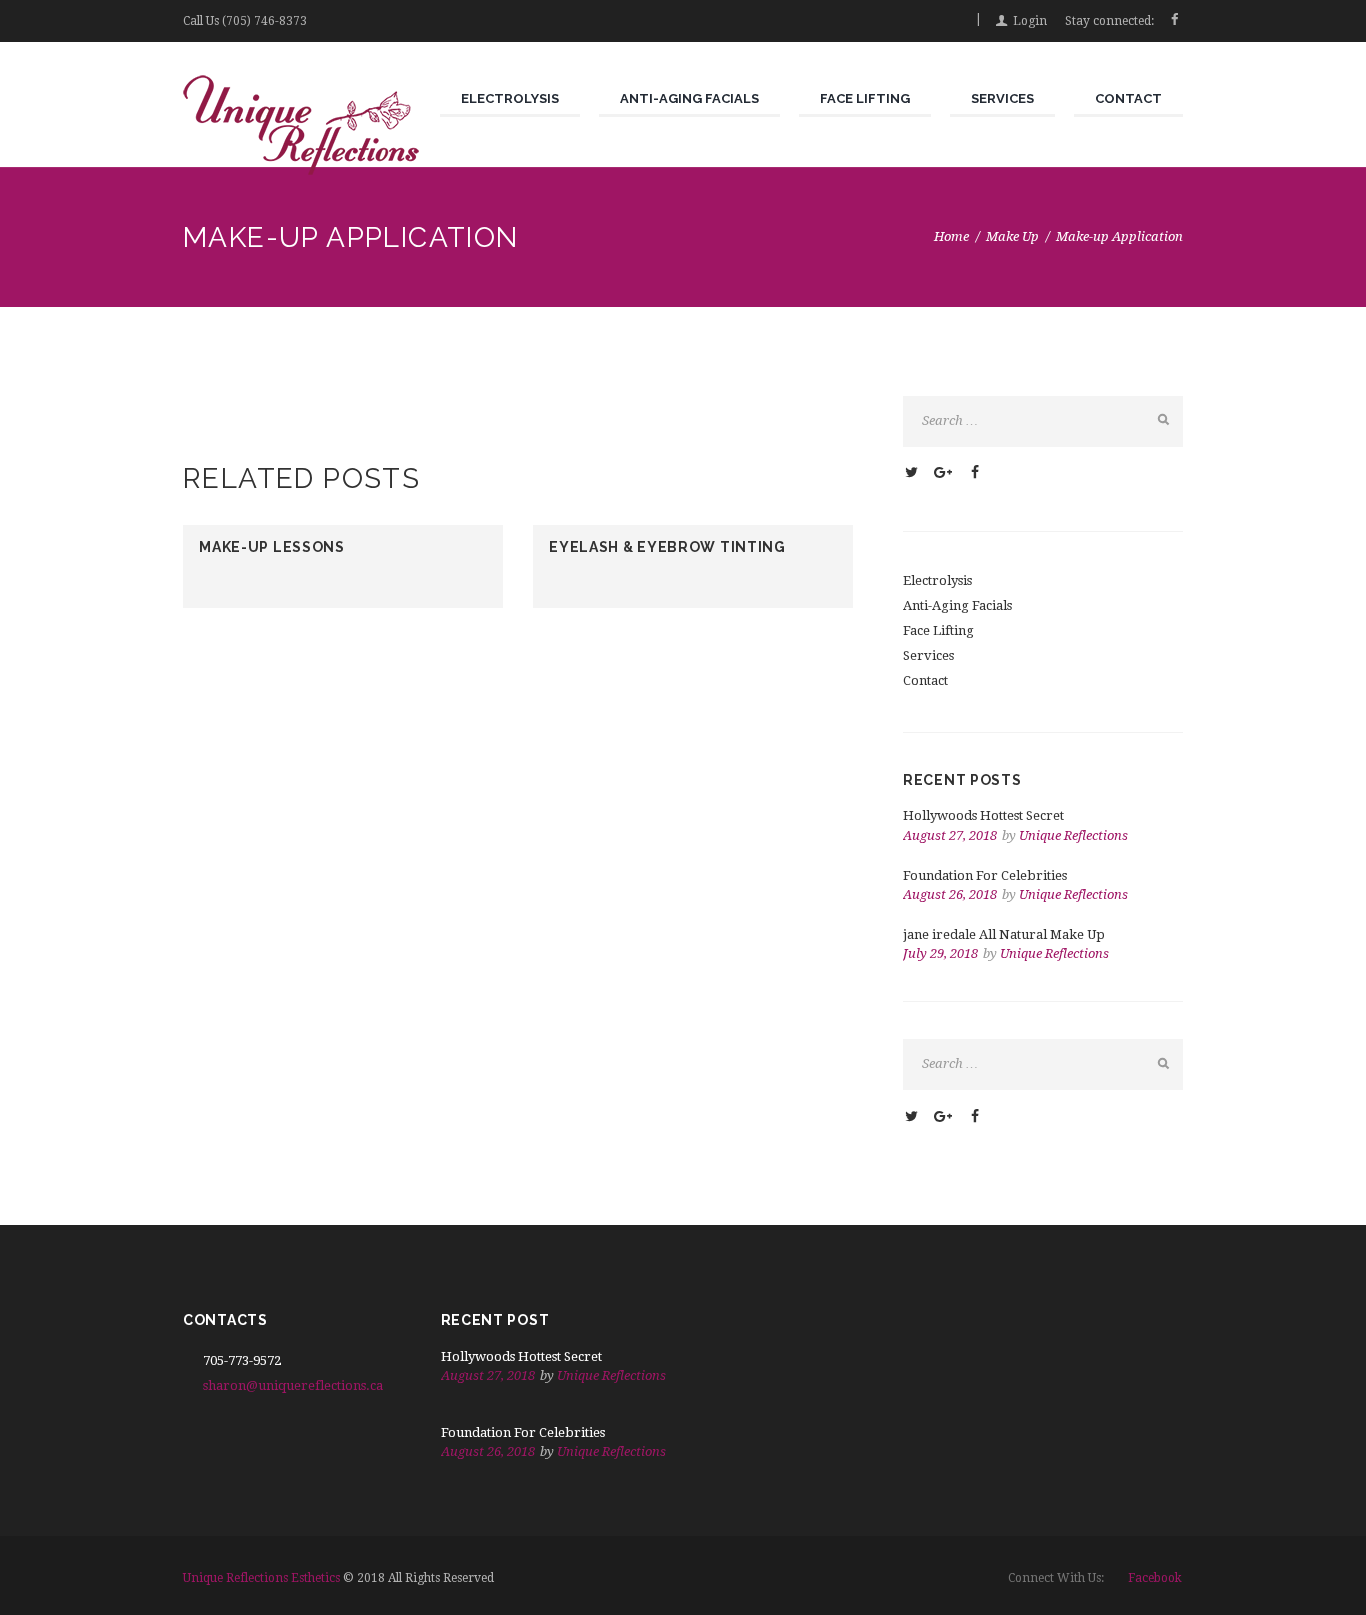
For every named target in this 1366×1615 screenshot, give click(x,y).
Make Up (1012, 236)
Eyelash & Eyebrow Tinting (667, 547)
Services (928, 655)
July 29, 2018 (940, 953)
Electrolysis (937, 580)
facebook (1155, 1578)
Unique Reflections (1073, 835)
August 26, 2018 (950, 894)
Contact (925, 680)
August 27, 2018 (950, 835)
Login (1030, 21)
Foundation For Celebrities (985, 875)
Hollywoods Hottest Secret (983, 815)
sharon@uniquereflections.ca (293, 1385)
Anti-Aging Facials (957, 605)
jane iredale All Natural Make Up (1004, 934)
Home (951, 236)
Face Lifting (938, 630)
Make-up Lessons (272, 547)
